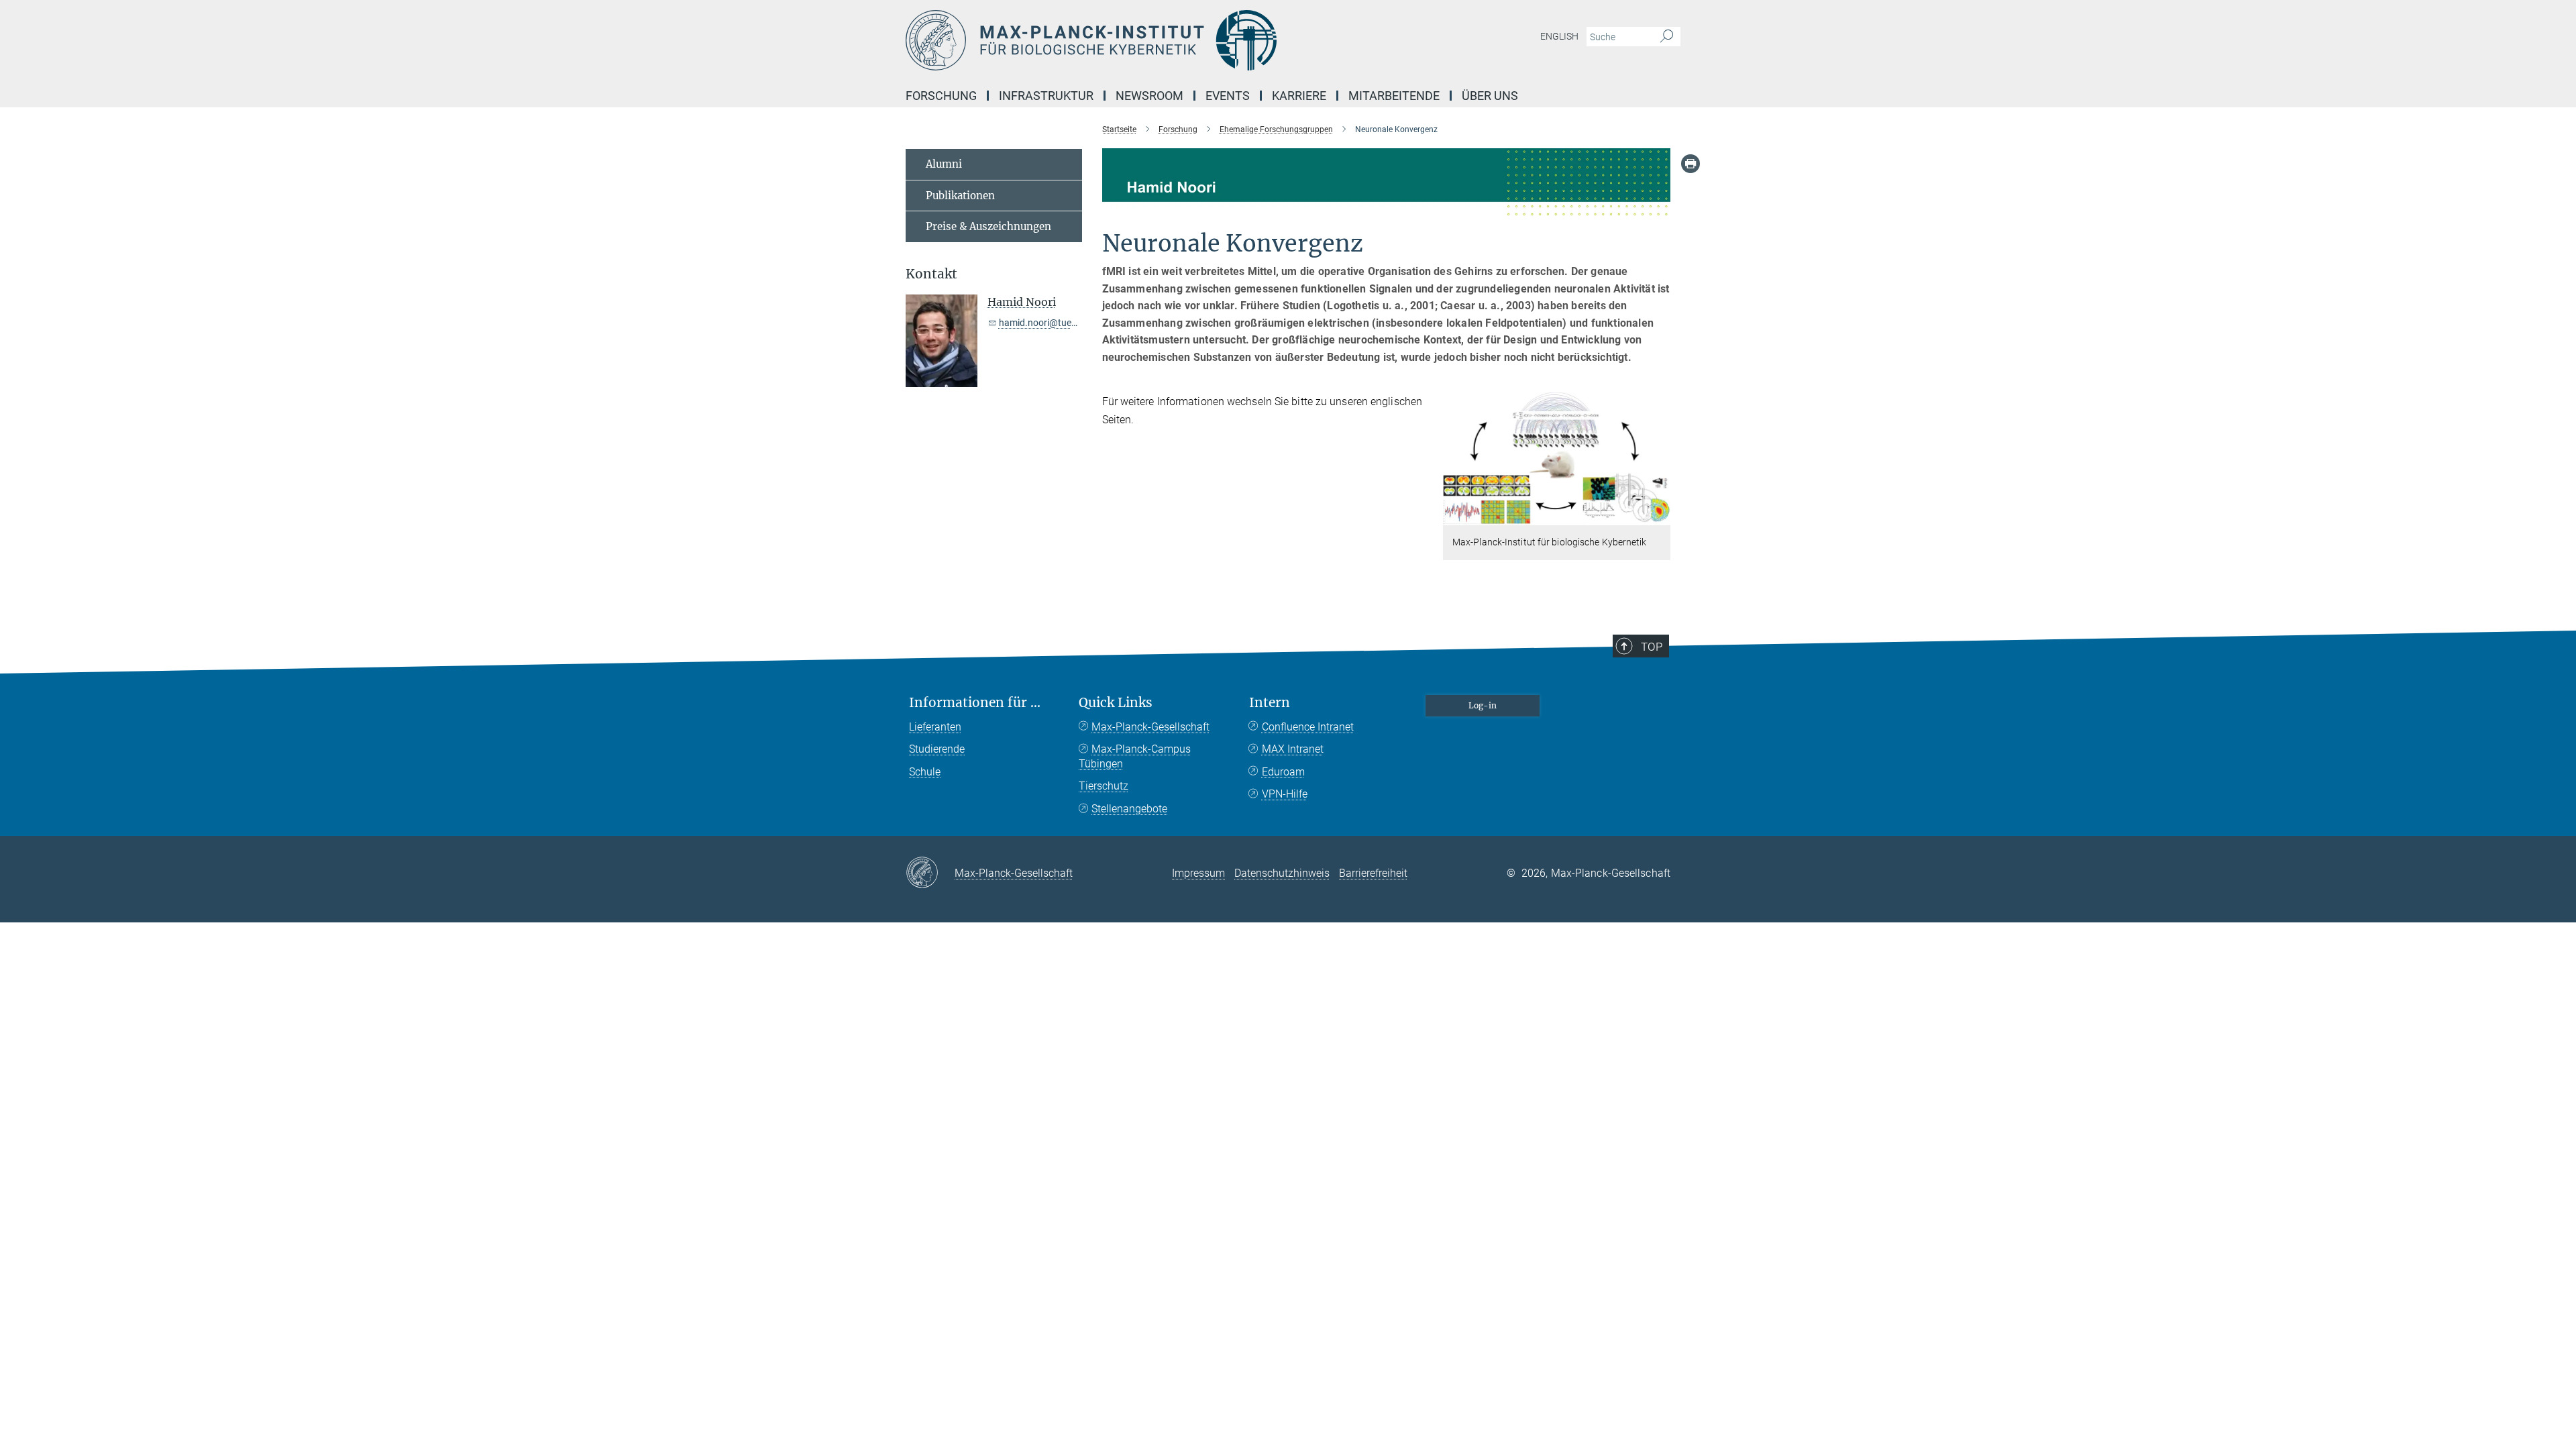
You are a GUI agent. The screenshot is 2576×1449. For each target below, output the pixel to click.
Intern (1270, 703)
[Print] (1690, 164)
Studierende (937, 749)
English (1559, 36)
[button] (1659, 516)
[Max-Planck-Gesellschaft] (930, 873)
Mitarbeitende (1394, 96)
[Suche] (1667, 37)
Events (1228, 96)
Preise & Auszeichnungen (988, 226)
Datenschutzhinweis (1282, 873)
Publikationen (960, 196)
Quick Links (1116, 703)
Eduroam (1283, 772)
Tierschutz (1104, 786)
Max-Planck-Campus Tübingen (1135, 756)
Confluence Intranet (1308, 727)
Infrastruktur (1046, 96)
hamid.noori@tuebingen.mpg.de (1066, 323)
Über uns (1490, 96)
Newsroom (1149, 96)
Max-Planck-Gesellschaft (1150, 727)
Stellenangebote (1129, 809)
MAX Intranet (1293, 749)
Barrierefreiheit (1373, 873)
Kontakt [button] (931, 274)
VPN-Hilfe (1285, 794)
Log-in (1483, 705)
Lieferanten (935, 727)
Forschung (941, 96)
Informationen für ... (975, 703)
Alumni (944, 164)
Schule (925, 772)
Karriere (1299, 96)
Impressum (1198, 873)
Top (1652, 647)
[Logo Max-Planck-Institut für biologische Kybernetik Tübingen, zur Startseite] (1157, 40)
